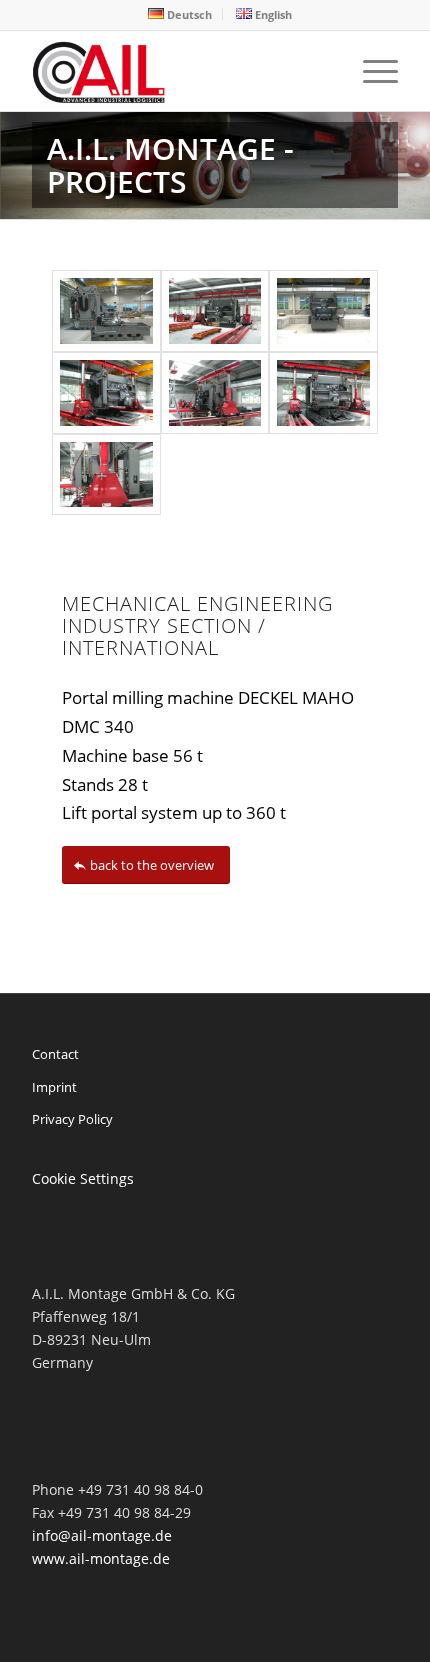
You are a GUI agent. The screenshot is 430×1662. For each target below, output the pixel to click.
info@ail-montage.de (102, 1535)
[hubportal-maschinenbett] (106, 475)
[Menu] (370, 71)
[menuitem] (180, 14)
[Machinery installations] (178, 71)
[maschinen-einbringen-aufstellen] (323, 393)
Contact (55, 1054)
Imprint (54, 1087)
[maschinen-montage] (323, 311)
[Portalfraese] (106, 311)
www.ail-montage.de (101, 1558)
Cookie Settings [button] (83, 1178)
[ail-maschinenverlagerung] (106, 393)
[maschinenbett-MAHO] (215, 311)
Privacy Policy (72, 1119)
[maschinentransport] (215, 393)
